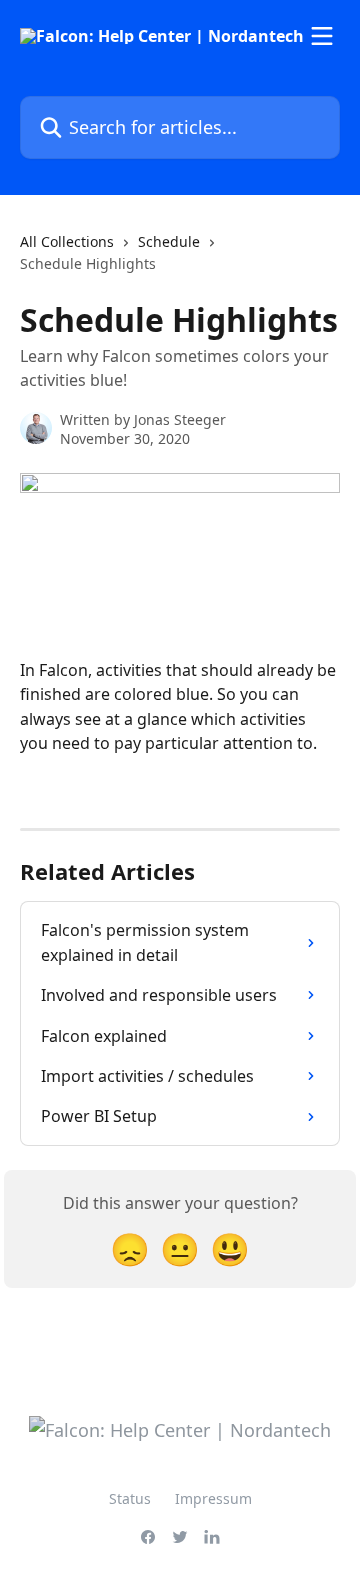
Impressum (213, 1498)
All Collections (67, 241)
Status (130, 1498)
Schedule (169, 241)
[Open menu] (322, 36)
